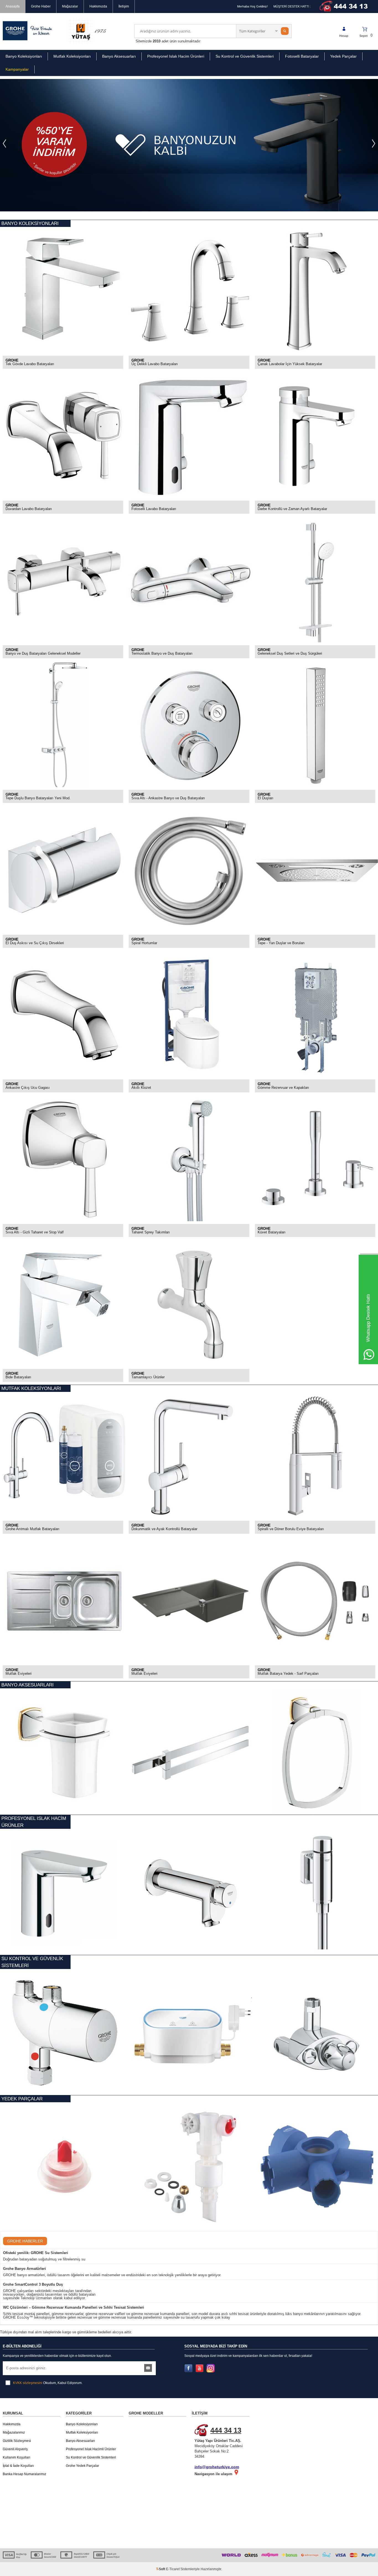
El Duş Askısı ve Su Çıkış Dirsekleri (35, 943)
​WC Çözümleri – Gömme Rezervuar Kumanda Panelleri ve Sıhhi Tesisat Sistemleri (74, 2307)
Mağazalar (70, 6)
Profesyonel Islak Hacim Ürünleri (176, 56)
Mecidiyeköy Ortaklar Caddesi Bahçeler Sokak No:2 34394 (219, 2442)
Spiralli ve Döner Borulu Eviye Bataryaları (291, 1529)
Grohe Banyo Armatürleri (24, 2269)
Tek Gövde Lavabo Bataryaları (30, 364)
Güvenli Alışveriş (15, 2449)
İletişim (124, 6)
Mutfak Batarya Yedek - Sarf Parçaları (288, 1674)
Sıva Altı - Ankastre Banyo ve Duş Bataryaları (168, 798)
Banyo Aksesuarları (119, 56)
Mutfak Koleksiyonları (72, 56)
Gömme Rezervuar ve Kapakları (283, 1088)
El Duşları (266, 798)
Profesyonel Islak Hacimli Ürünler (91, 2449)
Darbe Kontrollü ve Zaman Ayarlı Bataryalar (292, 509)
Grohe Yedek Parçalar (82, 2466)
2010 (157, 41)
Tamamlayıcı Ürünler (148, 1377)
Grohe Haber (41, 6)
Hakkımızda (98, 6)
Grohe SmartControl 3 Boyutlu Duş (33, 2284)
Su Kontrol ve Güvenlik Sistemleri (245, 56)
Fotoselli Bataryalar (302, 56)
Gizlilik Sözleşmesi (17, 2441)
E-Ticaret (173, 2569)
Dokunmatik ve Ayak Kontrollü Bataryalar (164, 1529)
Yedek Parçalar (343, 56)
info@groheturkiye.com (217, 2467)
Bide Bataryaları (18, 1377)
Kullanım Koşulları (16, 2457)
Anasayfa (13, 6)
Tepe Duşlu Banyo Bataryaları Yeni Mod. (38, 798)
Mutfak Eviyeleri (19, 1674)
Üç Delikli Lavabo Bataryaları (155, 364)
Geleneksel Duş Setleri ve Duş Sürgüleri (290, 654)
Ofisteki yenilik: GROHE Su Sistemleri (36, 2253)
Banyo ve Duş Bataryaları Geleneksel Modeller (43, 654)
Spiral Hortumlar (144, 943)
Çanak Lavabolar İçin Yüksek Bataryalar (290, 364)
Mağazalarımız (14, 2432)
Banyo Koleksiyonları (24, 56)
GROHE (12, 360)
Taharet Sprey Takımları (151, 1232)
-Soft (161, 2569)
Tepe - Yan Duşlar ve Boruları (281, 943)
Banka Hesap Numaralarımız (24, 2474)
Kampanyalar (17, 69)
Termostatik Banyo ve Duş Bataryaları (162, 654)
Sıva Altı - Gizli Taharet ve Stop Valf (35, 1232)
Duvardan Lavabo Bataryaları (29, 509)
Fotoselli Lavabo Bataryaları (154, 509)
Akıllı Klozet (141, 1088)
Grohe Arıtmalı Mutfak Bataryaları (33, 1529)
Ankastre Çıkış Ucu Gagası (28, 1088)
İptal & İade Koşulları (18, 2466)
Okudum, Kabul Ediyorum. (48, 2383)
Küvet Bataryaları (272, 1232)
